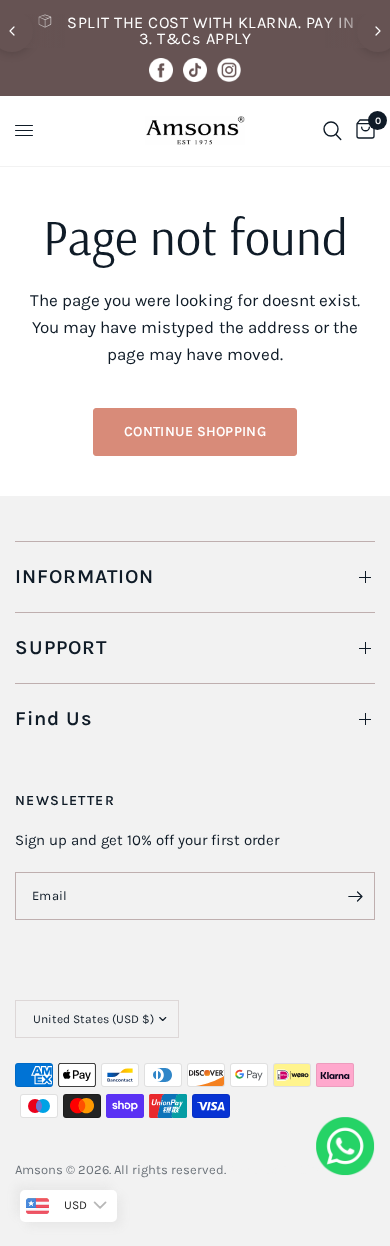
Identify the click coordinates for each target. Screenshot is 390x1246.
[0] (362, 131)
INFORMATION (84, 576)
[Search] (332, 131)
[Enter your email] (355, 896)
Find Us (54, 718)
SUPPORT (61, 647)
